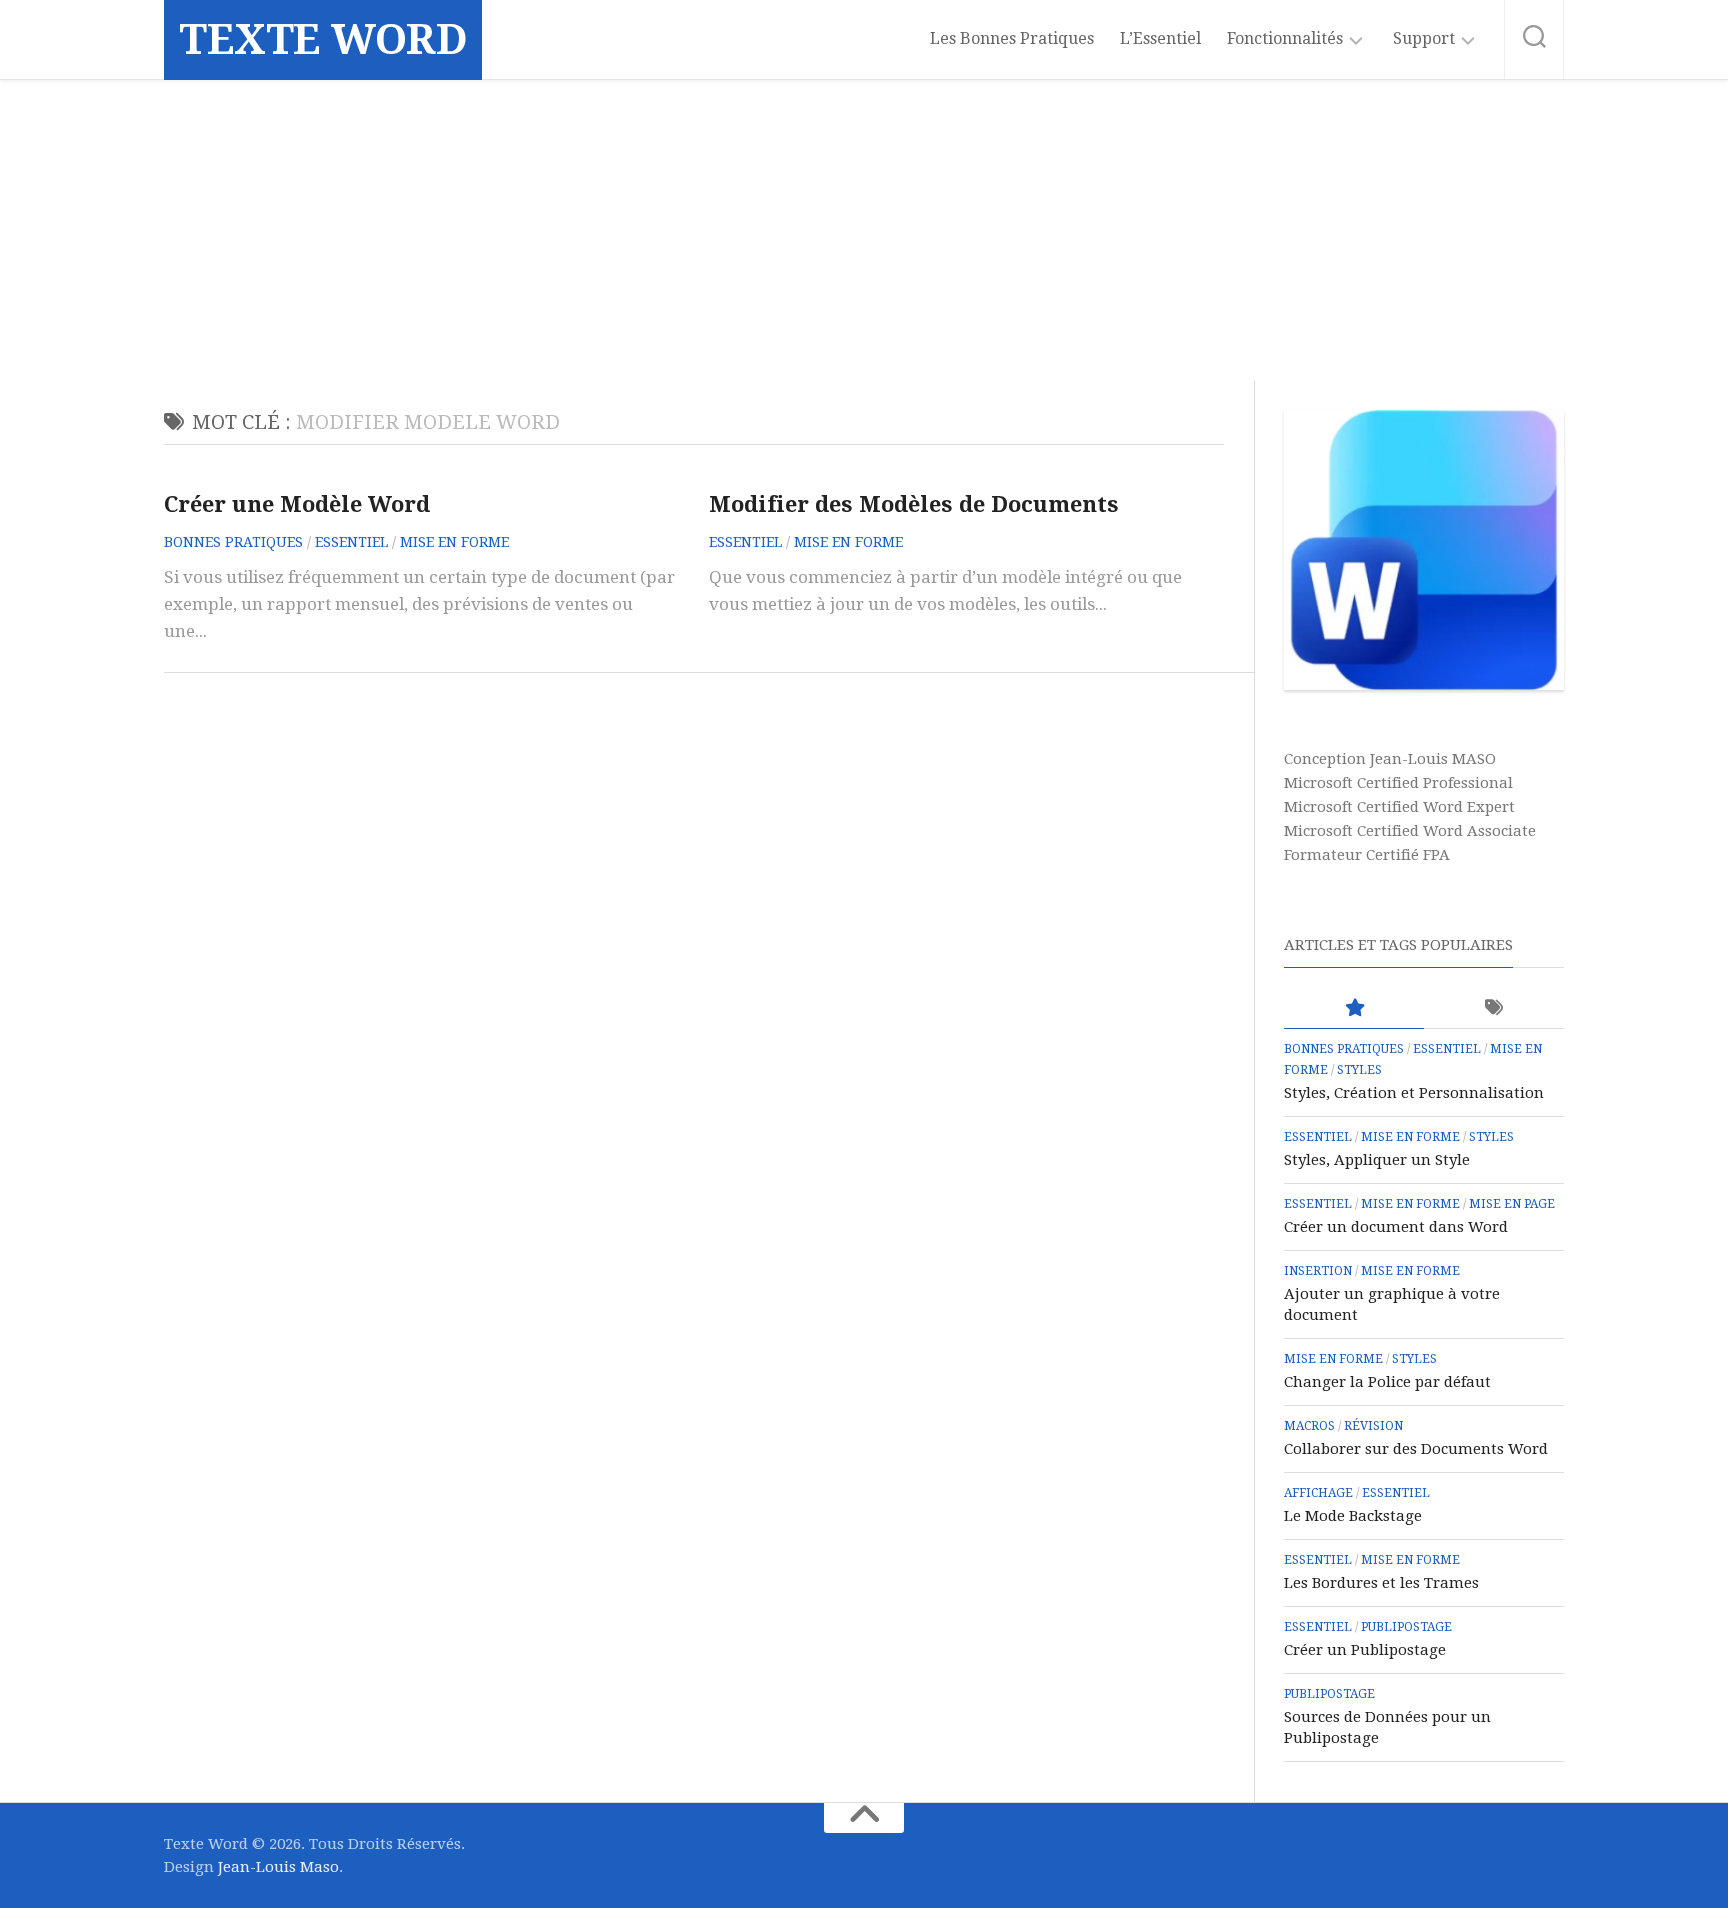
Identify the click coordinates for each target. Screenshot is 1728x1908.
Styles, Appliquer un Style (1377, 1160)
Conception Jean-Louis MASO (1390, 759)
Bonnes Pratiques (233, 542)
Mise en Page (1512, 1204)
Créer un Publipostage (1365, 1650)
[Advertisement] (864, 230)
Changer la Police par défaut (1387, 1382)
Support (1424, 38)
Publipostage (1406, 1627)
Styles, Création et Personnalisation (1414, 1093)
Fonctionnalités (1285, 38)
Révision (1373, 1426)
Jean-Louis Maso (278, 1867)
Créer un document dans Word (1396, 1227)
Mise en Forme (454, 542)
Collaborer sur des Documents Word (1416, 1449)
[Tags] (1494, 1008)
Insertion (1318, 1271)
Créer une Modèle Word (297, 504)
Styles (1359, 1070)
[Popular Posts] (1354, 1008)
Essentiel (351, 542)
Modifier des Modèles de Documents (914, 504)
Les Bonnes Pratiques (1012, 38)
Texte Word (323, 39)
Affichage (1318, 1493)
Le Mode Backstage (1353, 1516)
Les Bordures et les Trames (1381, 1583)
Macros (1309, 1426)
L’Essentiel (1160, 38)
